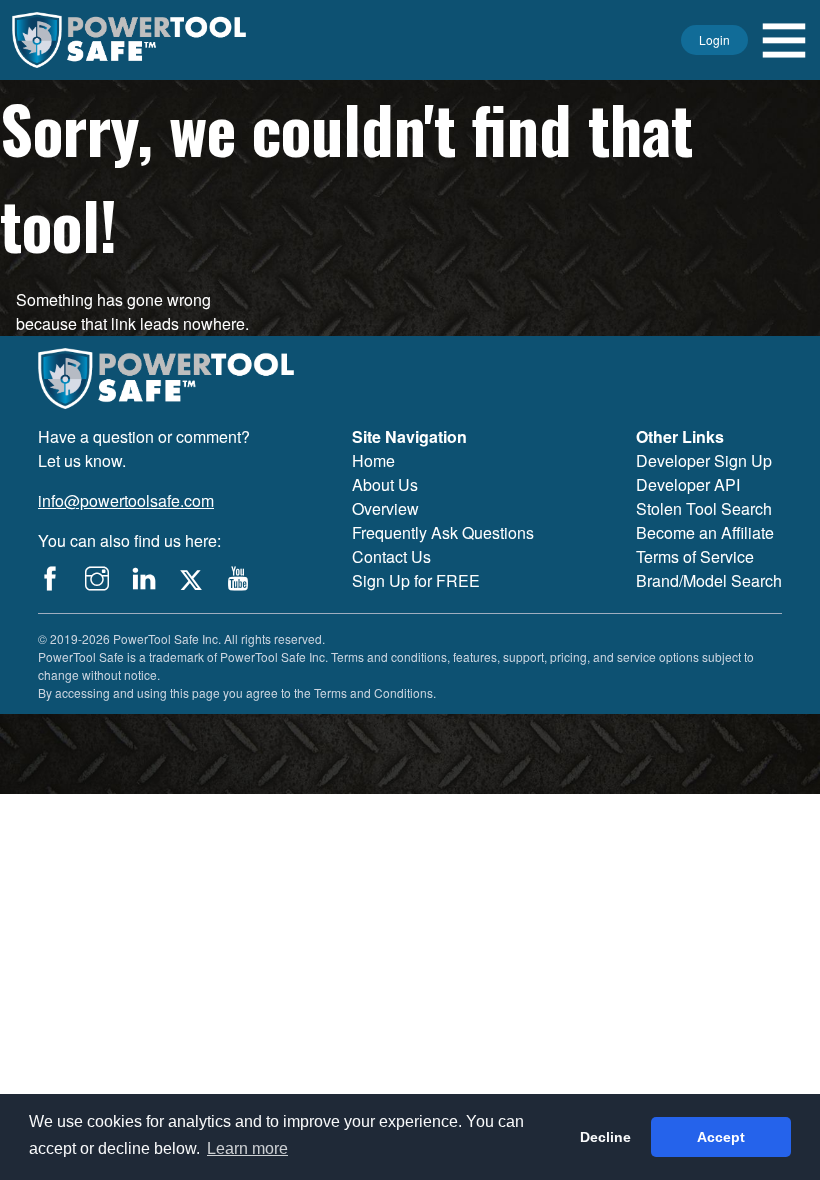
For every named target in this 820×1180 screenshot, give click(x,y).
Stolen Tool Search (704, 508)
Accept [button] (721, 1137)
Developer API (688, 484)
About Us (385, 484)
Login (714, 39)
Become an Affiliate (705, 532)
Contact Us (391, 556)
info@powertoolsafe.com (126, 500)
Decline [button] (605, 1137)
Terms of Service (695, 556)
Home (373, 460)
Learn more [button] (247, 1148)
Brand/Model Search (709, 580)
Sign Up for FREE (416, 580)
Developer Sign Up (704, 460)
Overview (385, 508)
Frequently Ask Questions (443, 532)
